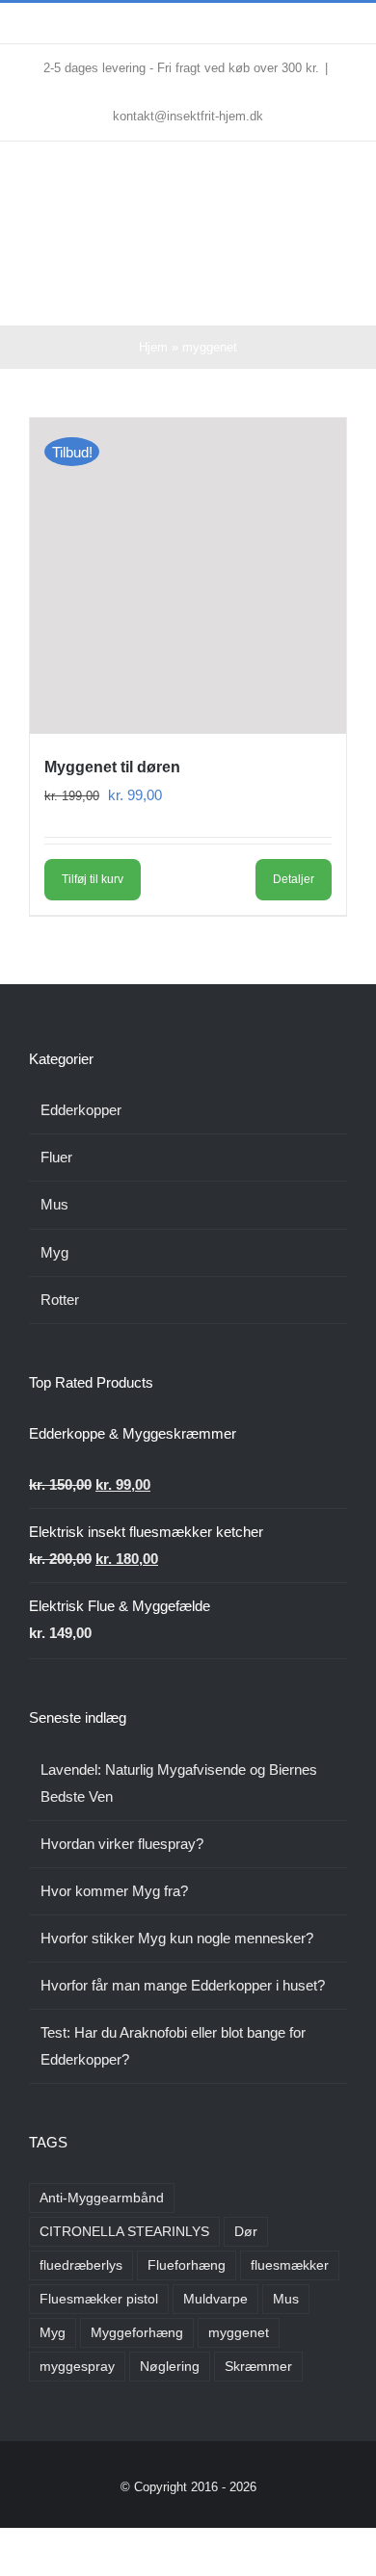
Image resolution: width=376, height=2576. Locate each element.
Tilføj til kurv (93, 879)
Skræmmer (258, 2367)
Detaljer (294, 879)
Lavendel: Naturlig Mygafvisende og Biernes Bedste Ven (179, 1783)
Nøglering (170, 2367)
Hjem (153, 347)
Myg (54, 1252)
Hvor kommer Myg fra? (114, 1891)
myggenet (239, 2333)
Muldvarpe (215, 2299)
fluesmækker (290, 2265)
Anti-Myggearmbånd (102, 2198)
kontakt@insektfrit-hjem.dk (188, 116)
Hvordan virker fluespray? (122, 1844)
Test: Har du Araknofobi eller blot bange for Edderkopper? (173, 2046)
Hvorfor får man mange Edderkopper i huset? (183, 1985)
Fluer (56, 1157)
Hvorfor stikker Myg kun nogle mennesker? (177, 1938)
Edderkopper (81, 1110)
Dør (246, 2232)
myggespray (77, 2367)
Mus (54, 1204)
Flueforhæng (187, 2265)
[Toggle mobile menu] (339, 296)
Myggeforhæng (137, 2333)
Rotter (60, 1300)
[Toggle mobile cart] (305, 296)
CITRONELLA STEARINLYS (124, 2232)
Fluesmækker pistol (99, 2299)
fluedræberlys (81, 2265)
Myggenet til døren (112, 767)
